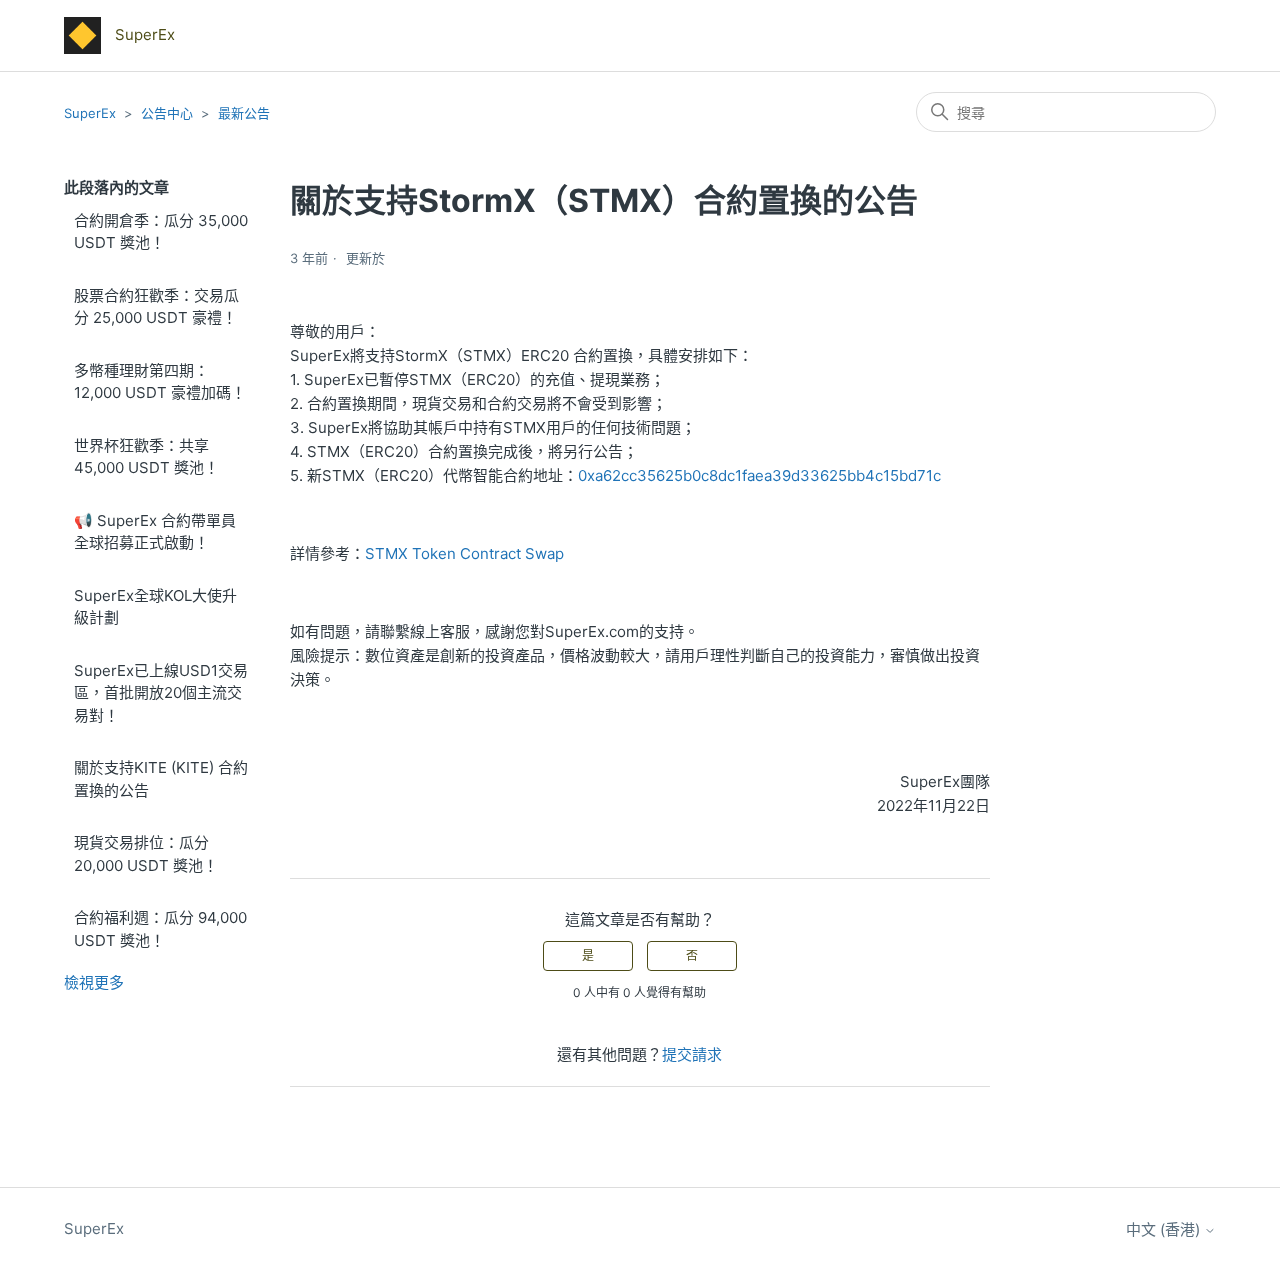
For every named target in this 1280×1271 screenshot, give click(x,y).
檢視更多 (94, 982)
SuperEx (90, 113)
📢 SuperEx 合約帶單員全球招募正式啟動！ (155, 532)
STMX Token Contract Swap (464, 553)
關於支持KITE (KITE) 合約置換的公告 (161, 779)
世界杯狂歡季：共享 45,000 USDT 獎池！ (146, 457)
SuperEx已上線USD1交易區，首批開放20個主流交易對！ (161, 693)
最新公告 (244, 113)
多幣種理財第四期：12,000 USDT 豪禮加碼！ (160, 382)
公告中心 (167, 113)
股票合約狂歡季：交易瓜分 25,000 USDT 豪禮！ (156, 307)
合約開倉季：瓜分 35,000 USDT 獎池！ (161, 232)
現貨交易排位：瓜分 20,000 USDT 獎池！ (146, 854)
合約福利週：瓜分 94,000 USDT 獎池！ (160, 929)
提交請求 (692, 1054)
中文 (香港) (1165, 1229)
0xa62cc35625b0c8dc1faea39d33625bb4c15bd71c (759, 475)
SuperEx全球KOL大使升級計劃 (155, 607)
